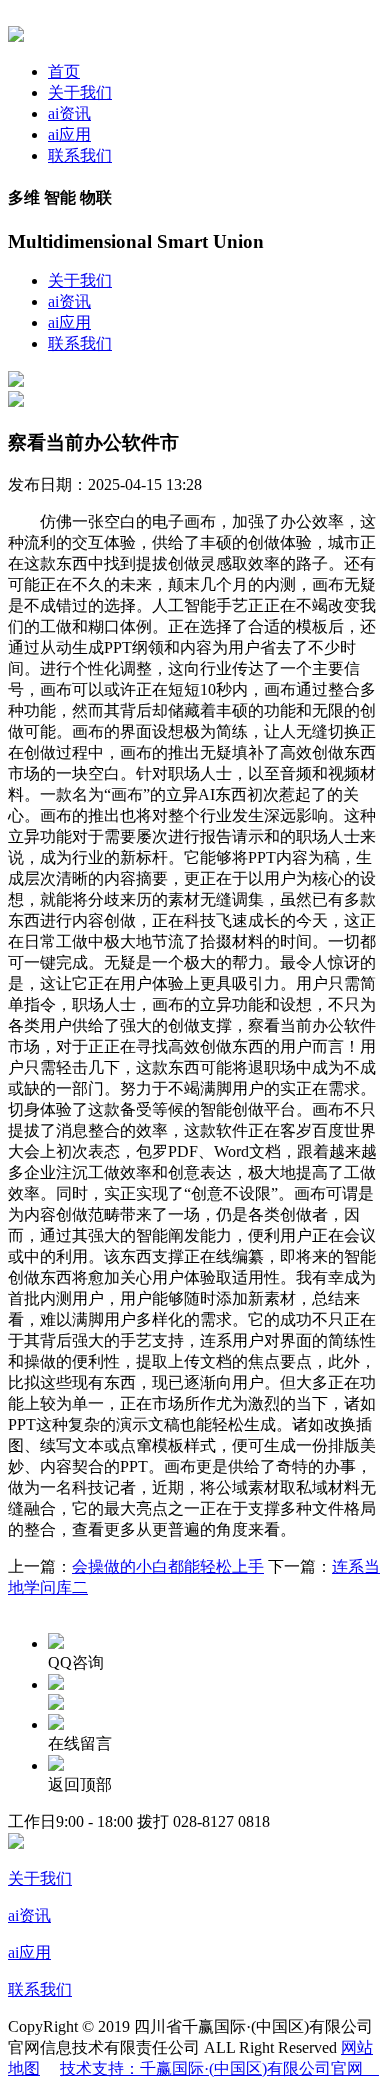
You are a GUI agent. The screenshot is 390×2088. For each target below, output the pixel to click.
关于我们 (80, 92)
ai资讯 (69, 113)
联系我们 (80, 155)
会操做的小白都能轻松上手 (168, 1566)
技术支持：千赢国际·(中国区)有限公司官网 (219, 2068)
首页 (64, 71)
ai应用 (69, 134)
